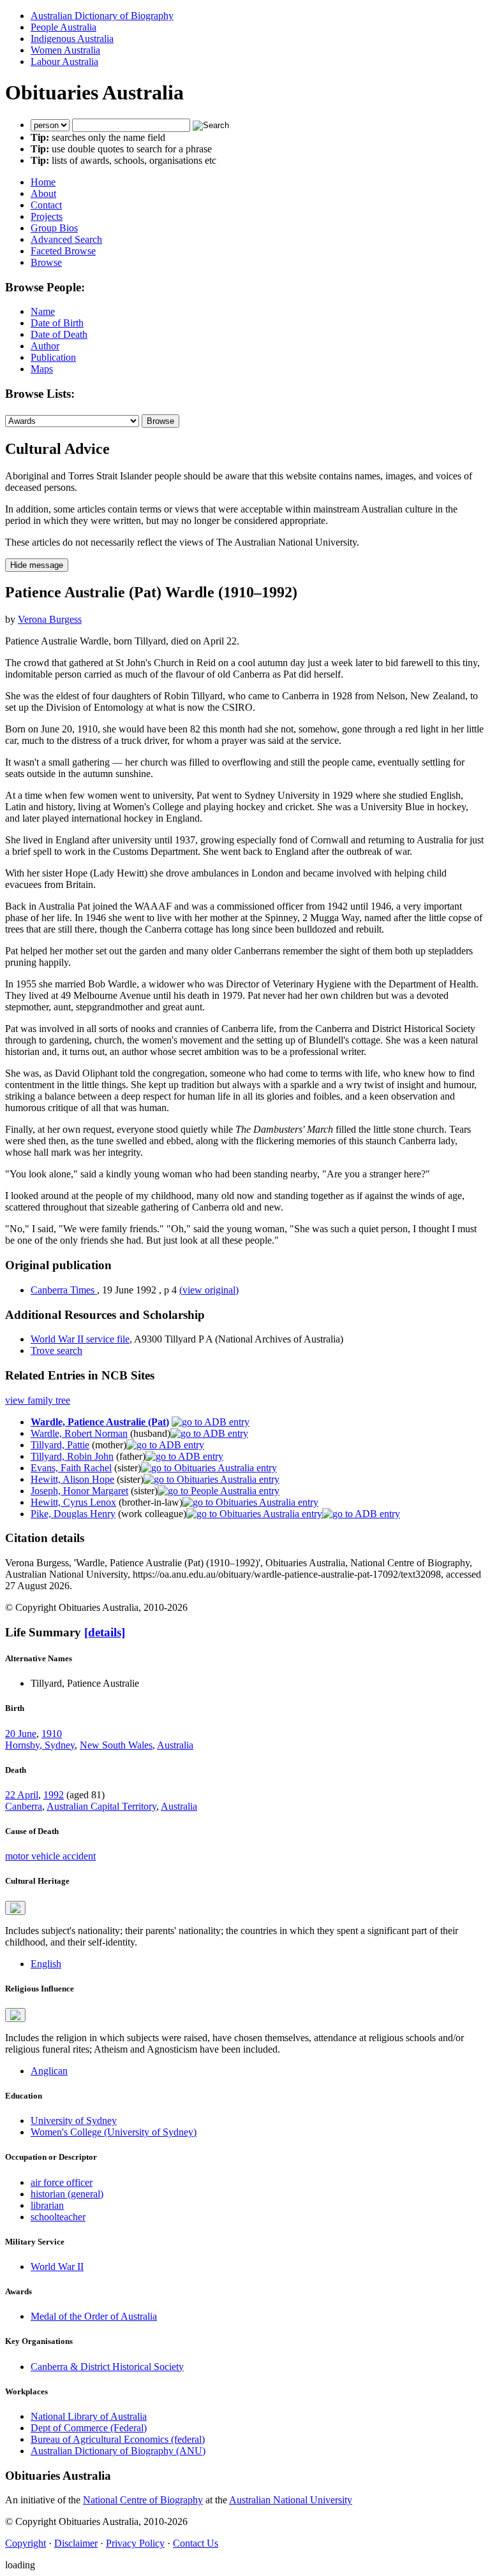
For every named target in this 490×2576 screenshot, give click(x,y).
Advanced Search (66, 239)
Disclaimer (76, 2543)
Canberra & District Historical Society (107, 2367)
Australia (175, 1745)
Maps (42, 369)
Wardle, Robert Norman (79, 1433)
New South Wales (116, 1745)
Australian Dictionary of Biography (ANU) (118, 2451)
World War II (57, 2267)
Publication (53, 357)
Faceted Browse (63, 251)
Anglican (49, 2071)
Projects (47, 216)
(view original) (209, 1290)
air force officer (62, 2182)
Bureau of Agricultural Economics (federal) (118, 2439)
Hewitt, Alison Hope (72, 1479)
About (43, 193)
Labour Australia (64, 62)
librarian (47, 2205)
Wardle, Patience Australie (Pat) (100, 1422)
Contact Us (196, 2543)
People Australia (63, 27)
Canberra (24, 1806)
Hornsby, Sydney (40, 1745)
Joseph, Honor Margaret (79, 1491)
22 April (22, 1795)
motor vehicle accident (50, 1856)
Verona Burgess (50, 619)
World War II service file (80, 1339)
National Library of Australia (89, 2416)
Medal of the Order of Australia (94, 2316)
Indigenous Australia (72, 39)
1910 (52, 1734)
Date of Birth (57, 323)
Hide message (37, 565)
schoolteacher (58, 2217)
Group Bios (54, 228)
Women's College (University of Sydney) (114, 2132)
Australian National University (291, 2500)
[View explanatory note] (15, 1908)
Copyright (26, 2543)
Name (43, 311)
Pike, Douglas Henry (73, 1514)
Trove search (56, 1350)
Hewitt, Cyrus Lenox (73, 1502)
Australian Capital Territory (101, 1806)
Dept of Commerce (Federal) (89, 2428)
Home (43, 182)
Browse (46, 262)
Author (45, 346)
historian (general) (67, 2194)
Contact (46, 205)
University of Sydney (74, 2121)
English (46, 1964)
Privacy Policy (135, 2543)
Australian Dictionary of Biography (102, 16)
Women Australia (65, 50)
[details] (105, 1632)
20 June (21, 1734)
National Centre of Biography (143, 2500)
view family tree (38, 1400)
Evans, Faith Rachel (71, 1468)
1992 (54, 1795)
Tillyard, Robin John (72, 1456)
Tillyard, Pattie (60, 1445)
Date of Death (59, 334)
